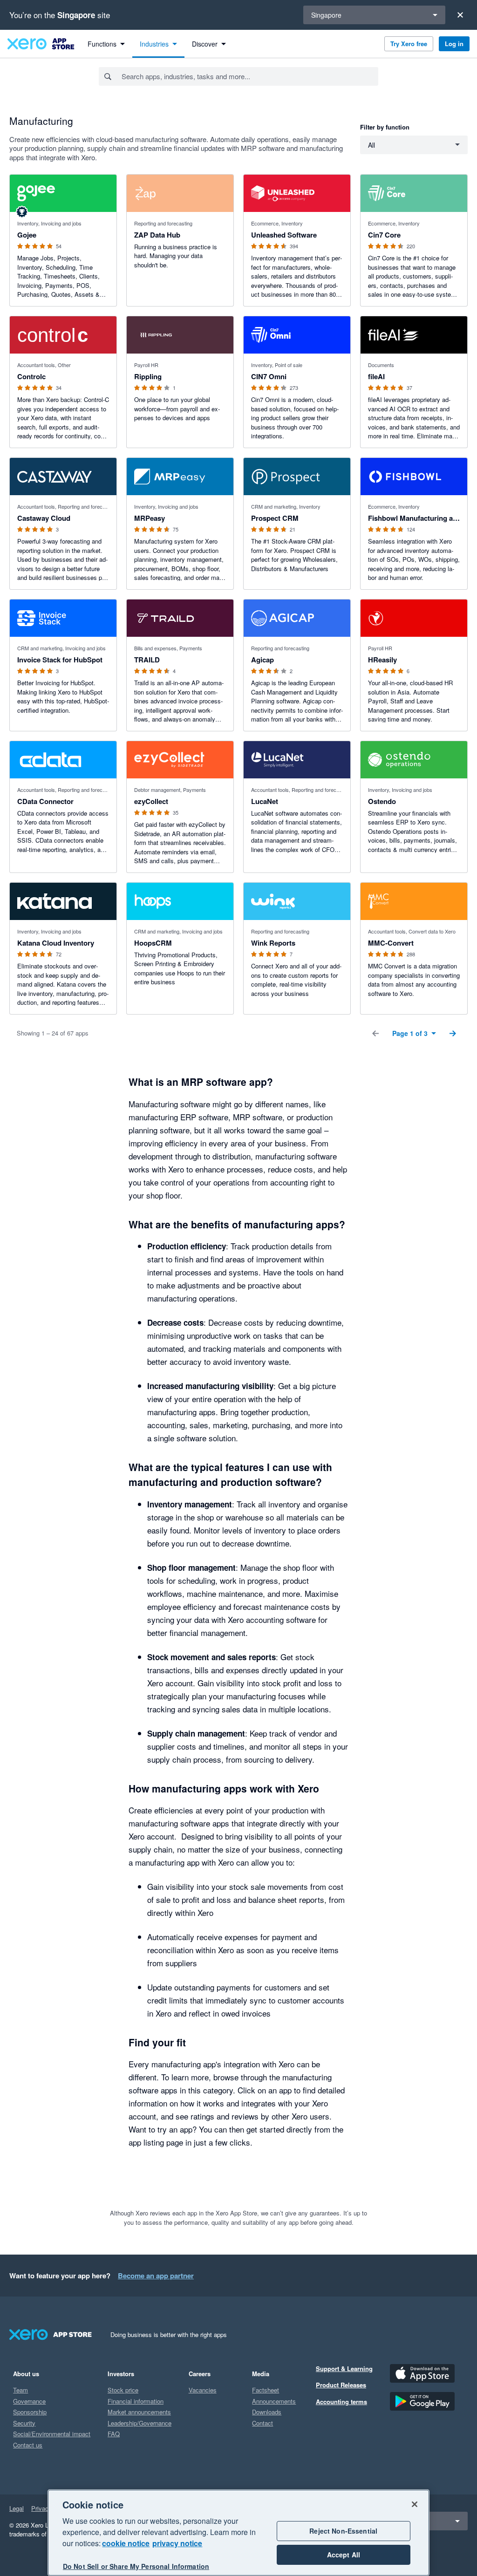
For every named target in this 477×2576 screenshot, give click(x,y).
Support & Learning (344, 2368)
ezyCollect (151, 801)
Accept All (344, 2555)
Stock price (123, 2390)
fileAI (376, 376)
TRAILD (147, 660)
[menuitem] (106, 44)
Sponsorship (30, 2412)
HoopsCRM (153, 943)
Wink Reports (273, 943)
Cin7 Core (384, 235)
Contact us (28, 2445)
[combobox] (249, 76)
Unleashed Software (284, 235)
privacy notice (177, 2543)
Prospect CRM (275, 518)
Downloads (267, 2412)
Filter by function (385, 127)
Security (24, 2423)
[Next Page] (453, 1033)
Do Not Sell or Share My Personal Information (136, 2566)
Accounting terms (341, 2402)
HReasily (382, 660)
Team (20, 2390)
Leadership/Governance (140, 2423)
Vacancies (203, 2390)
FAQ (114, 2434)
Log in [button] (454, 44)
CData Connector (45, 801)
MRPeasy (150, 518)
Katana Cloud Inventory (56, 943)
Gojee (27, 235)
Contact (262, 2423)
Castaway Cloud (44, 518)
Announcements (274, 2401)
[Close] (460, 15)
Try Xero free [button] (409, 44)
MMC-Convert (391, 943)
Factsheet (266, 2390)
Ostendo (382, 801)
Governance (29, 2401)
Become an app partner (156, 2276)
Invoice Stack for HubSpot (60, 660)
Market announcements (139, 2412)
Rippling (148, 376)
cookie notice (126, 2543)
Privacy (41, 2508)
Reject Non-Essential (343, 2531)
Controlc (31, 376)
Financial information (136, 2401)
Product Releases (341, 2385)
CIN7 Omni (269, 376)
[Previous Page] (375, 1033)
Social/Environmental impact (52, 2434)
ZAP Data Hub (157, 235)
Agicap (262, 660)
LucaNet (265, 801)
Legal (17, 2508)
